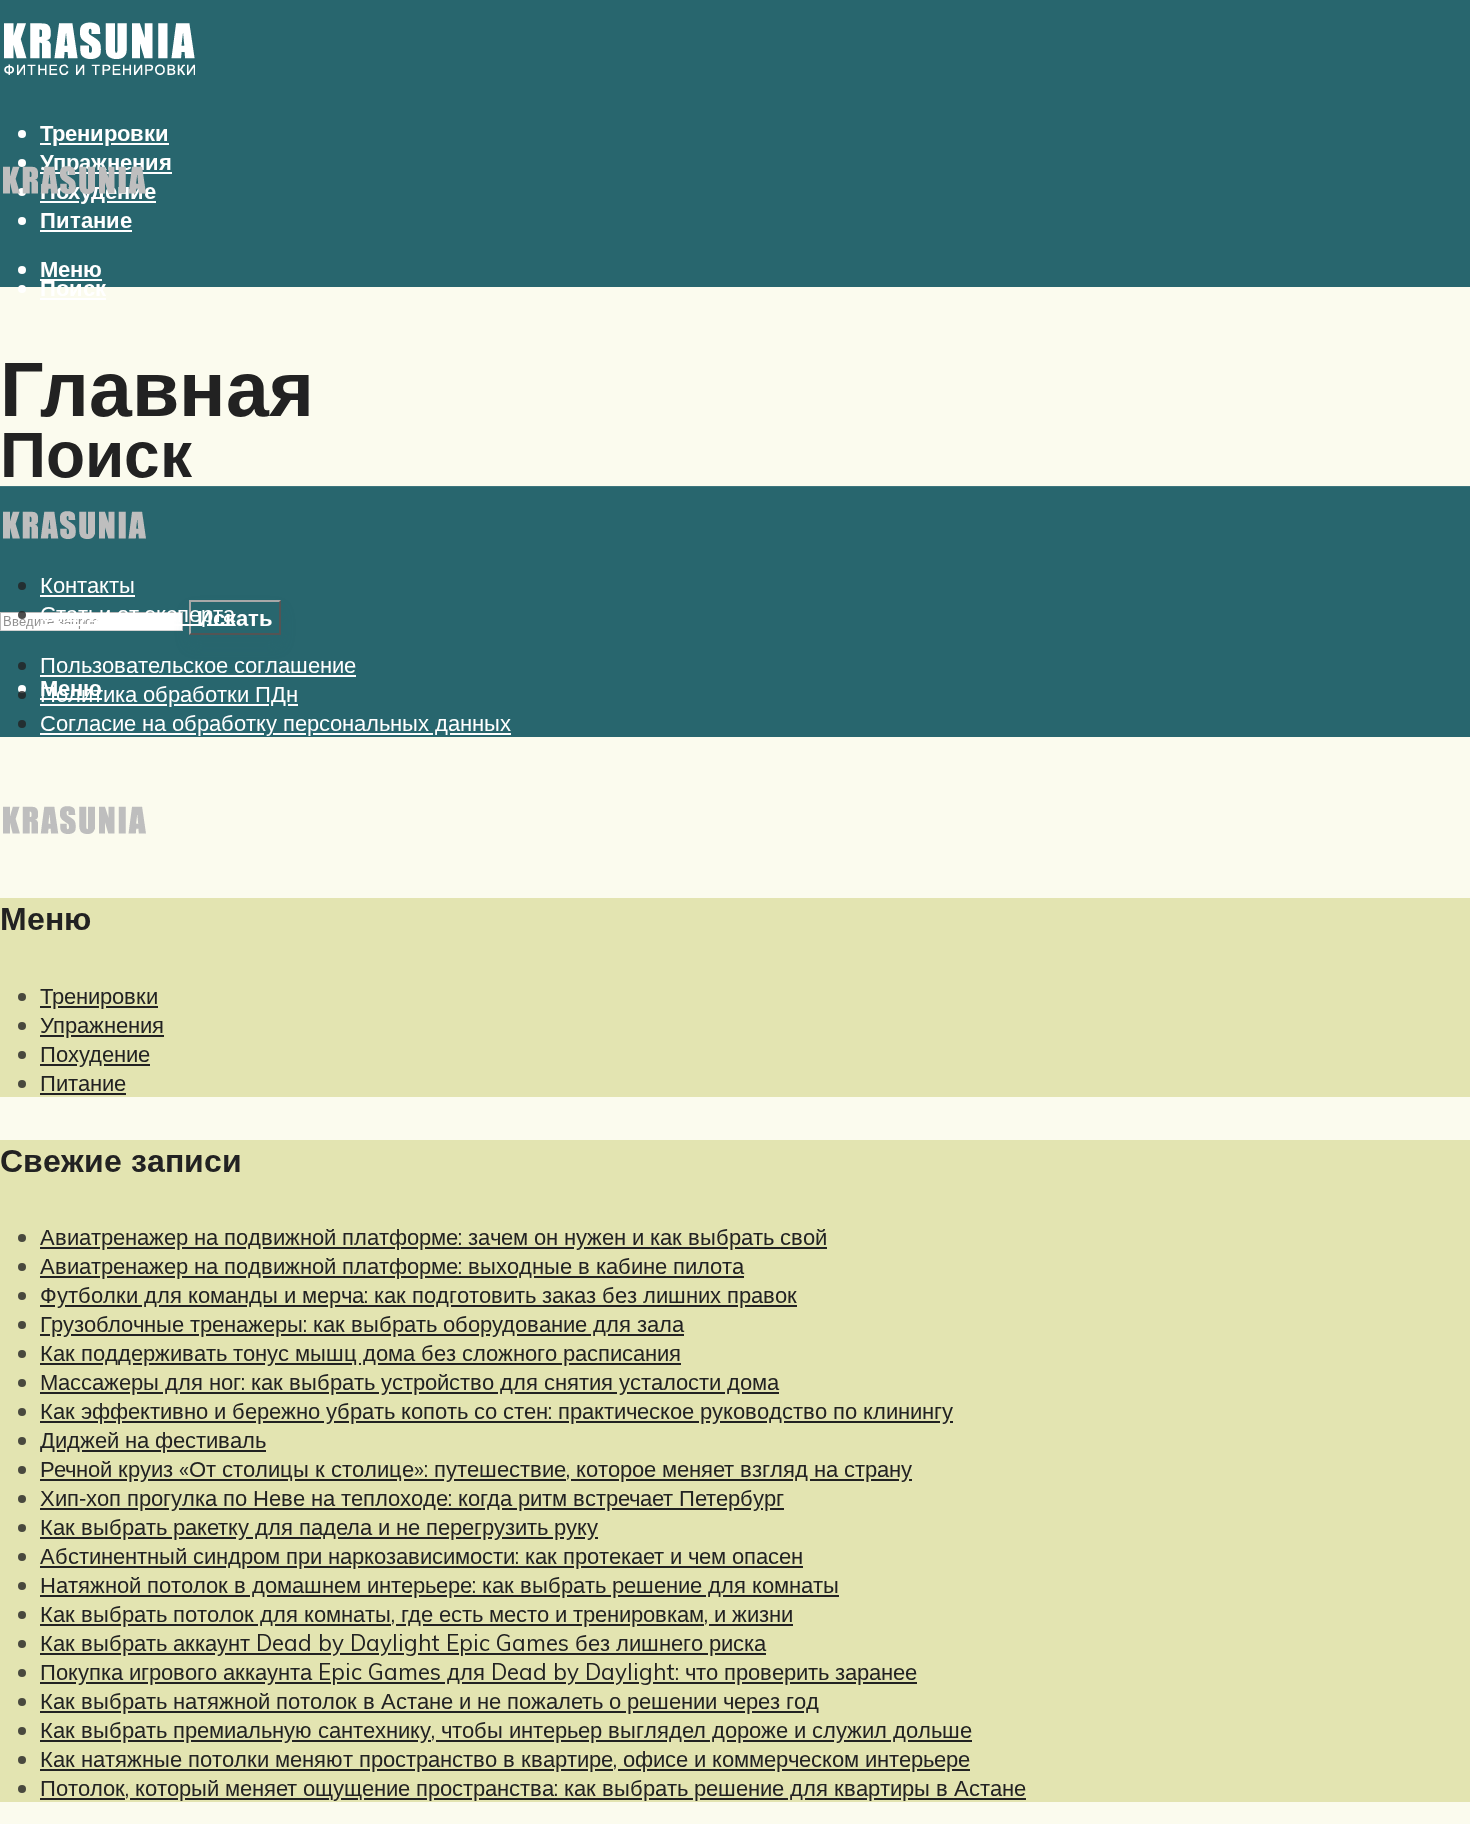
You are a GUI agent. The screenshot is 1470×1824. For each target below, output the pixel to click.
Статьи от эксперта (137, 613)
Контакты (87, 584)
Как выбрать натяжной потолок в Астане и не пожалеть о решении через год (429, 1700)
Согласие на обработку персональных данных (275, 722)
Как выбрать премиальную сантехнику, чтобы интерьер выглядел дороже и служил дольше (506, 1729)
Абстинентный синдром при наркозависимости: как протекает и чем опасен (421, 1555)
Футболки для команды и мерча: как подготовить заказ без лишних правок (418, 1294)
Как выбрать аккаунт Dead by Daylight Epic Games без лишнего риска (403, 1642)
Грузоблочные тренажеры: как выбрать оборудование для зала (362, 1323)
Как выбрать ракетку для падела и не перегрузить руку (319, 1526)
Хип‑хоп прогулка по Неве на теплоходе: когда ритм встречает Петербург (412, 1497)
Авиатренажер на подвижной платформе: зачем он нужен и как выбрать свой (433, 1236)
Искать (235, 617)
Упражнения (102, 1024)
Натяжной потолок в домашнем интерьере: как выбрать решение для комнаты (439, 1584)
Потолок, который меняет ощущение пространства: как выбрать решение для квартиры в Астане (533, 1787)
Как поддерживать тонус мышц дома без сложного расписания (360, 1352)
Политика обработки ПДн (169, 693)
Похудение (95, 1053)
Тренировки (99, 995)
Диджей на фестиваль (153, 1439)
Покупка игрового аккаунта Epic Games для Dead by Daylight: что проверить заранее (478, 1671)
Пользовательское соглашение (198, 664)
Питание (86, 219)
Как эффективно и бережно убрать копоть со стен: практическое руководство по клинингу (496, 1410)
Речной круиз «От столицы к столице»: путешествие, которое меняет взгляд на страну (476, 1468)
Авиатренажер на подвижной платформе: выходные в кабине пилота (392, 1265)
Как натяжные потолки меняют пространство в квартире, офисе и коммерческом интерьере (505, 1758)
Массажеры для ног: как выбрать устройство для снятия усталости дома (409, 1381)
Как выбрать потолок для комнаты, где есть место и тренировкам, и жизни (416, 1613)
